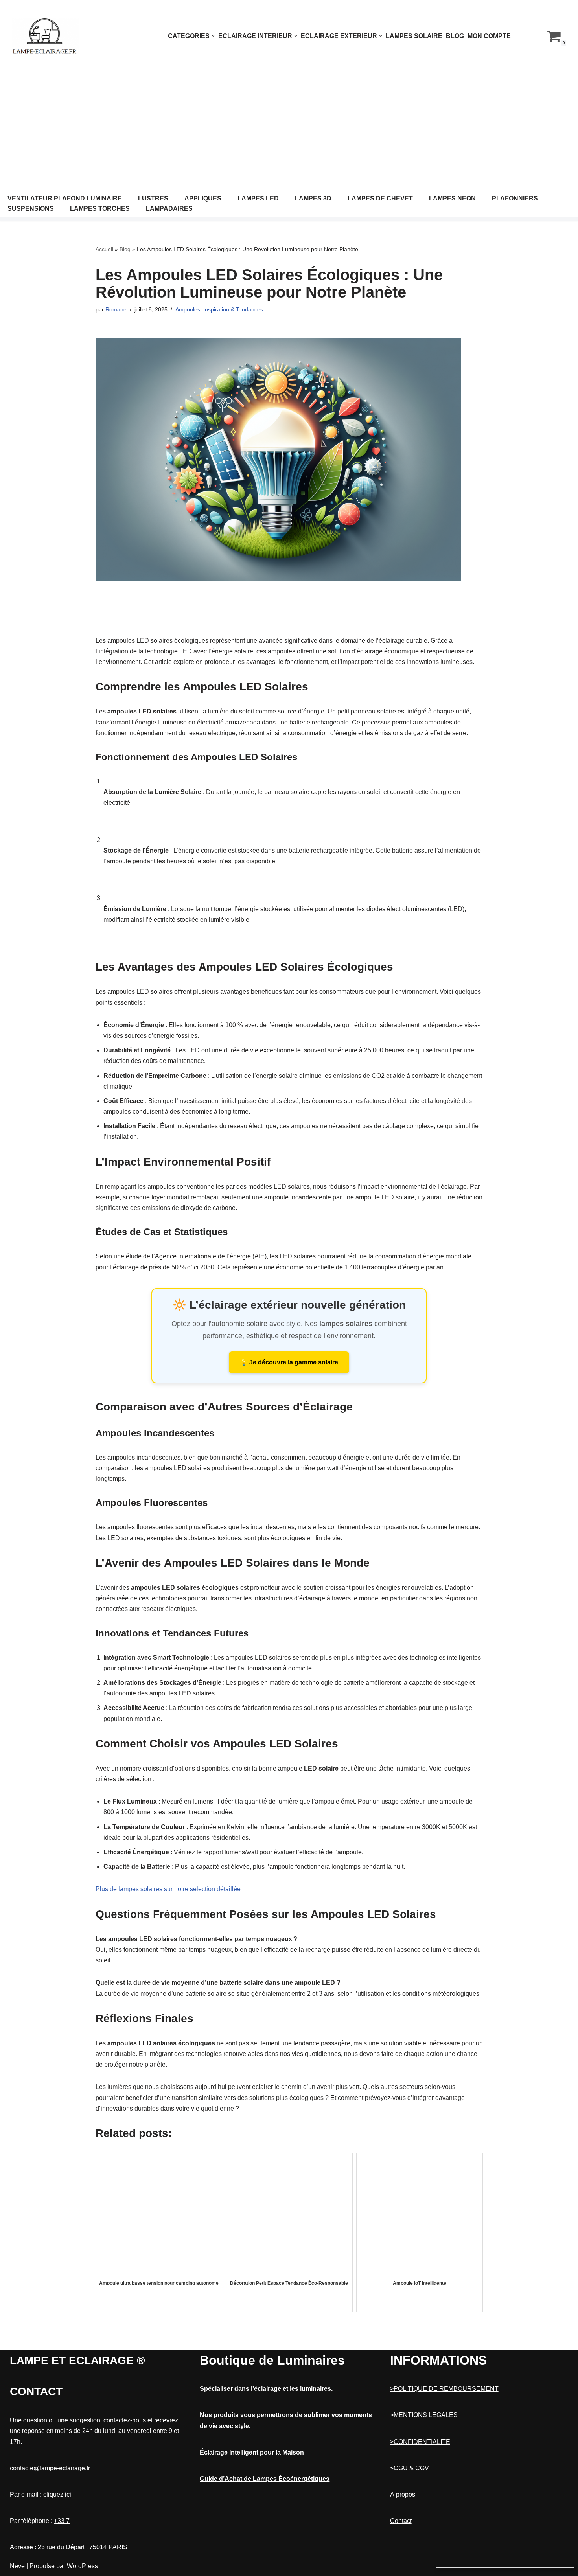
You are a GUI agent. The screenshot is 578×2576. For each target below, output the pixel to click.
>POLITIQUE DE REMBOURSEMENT (444, 2389)
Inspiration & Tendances (233, 309)
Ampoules (188, 309)
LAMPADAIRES (169, 209)
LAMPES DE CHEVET (380, 198)
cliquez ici (57, 2494)
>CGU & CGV (410, 2468)
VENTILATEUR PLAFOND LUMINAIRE (65, 198)
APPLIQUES (203, 198)
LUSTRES (153, 198)
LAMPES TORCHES (100, 209)
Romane (116, 309)
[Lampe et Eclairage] (45, 36)
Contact (401, 2521)
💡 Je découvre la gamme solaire (289, 1362)
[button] (213, 36)
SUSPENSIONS (31, 209)
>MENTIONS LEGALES (424, 2415)
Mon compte (489, 36)
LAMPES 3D (313, 198)
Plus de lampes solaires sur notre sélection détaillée (168, 1889)
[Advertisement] (289, 131)
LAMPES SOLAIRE (414, 36)
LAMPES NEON (452, 198)
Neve (17, 2566)
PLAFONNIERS (515, 198)
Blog (455, 36)
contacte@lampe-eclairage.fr (50, 2468)
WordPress (82, 2566)
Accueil (104, 249)
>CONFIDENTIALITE (420, 2442)
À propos (403, 2494)
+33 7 (62, 2521)
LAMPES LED (258, 198)
